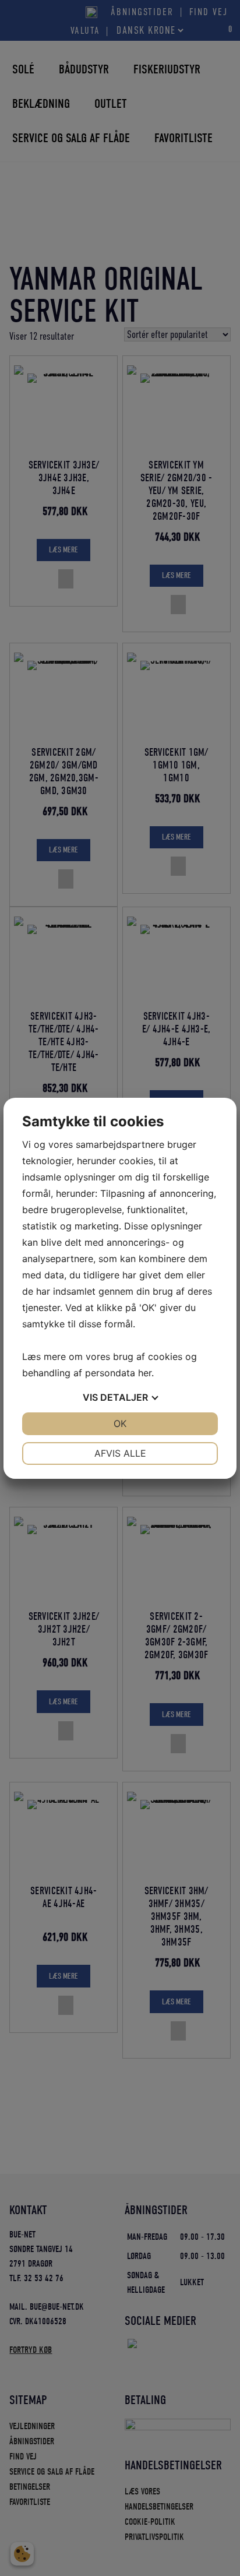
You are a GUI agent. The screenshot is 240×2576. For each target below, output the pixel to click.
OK (120, 1423)
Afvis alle (120, 1453)
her (145, 1373)
